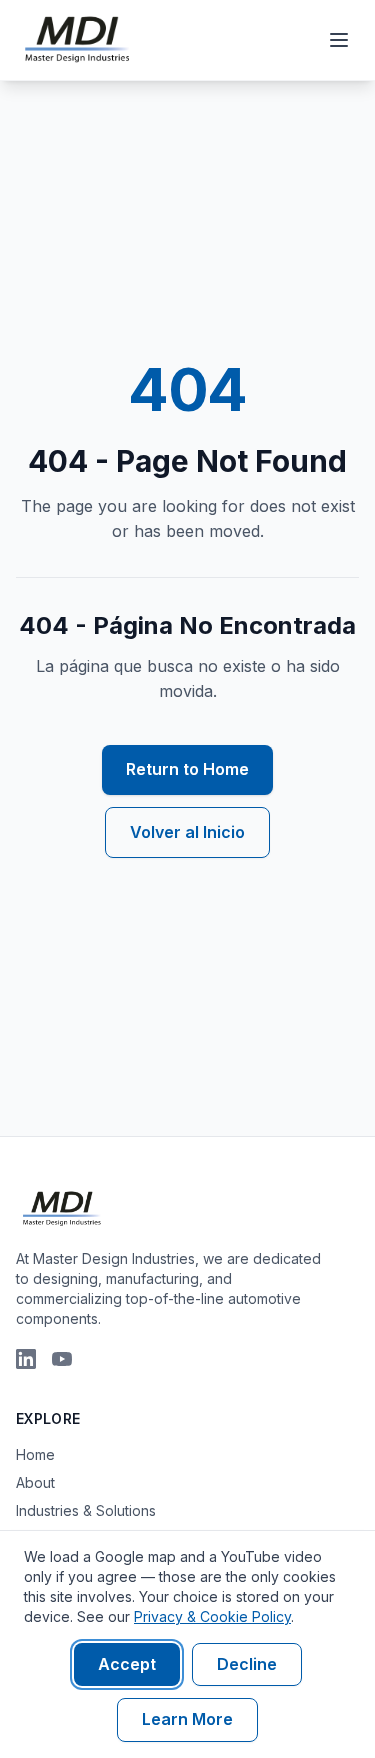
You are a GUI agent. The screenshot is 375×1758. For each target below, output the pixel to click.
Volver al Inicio (187, 832)
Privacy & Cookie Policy (212, 1616)
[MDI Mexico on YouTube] (62, 1359)
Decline (247, 1664)
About (35, 1482)
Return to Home (187, 769)
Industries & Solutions (86, 1510)
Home (35, 1454)
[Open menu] (339, 40)
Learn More (187, 1719)
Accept (127, 1664)
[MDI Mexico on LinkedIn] (26, 1359)
